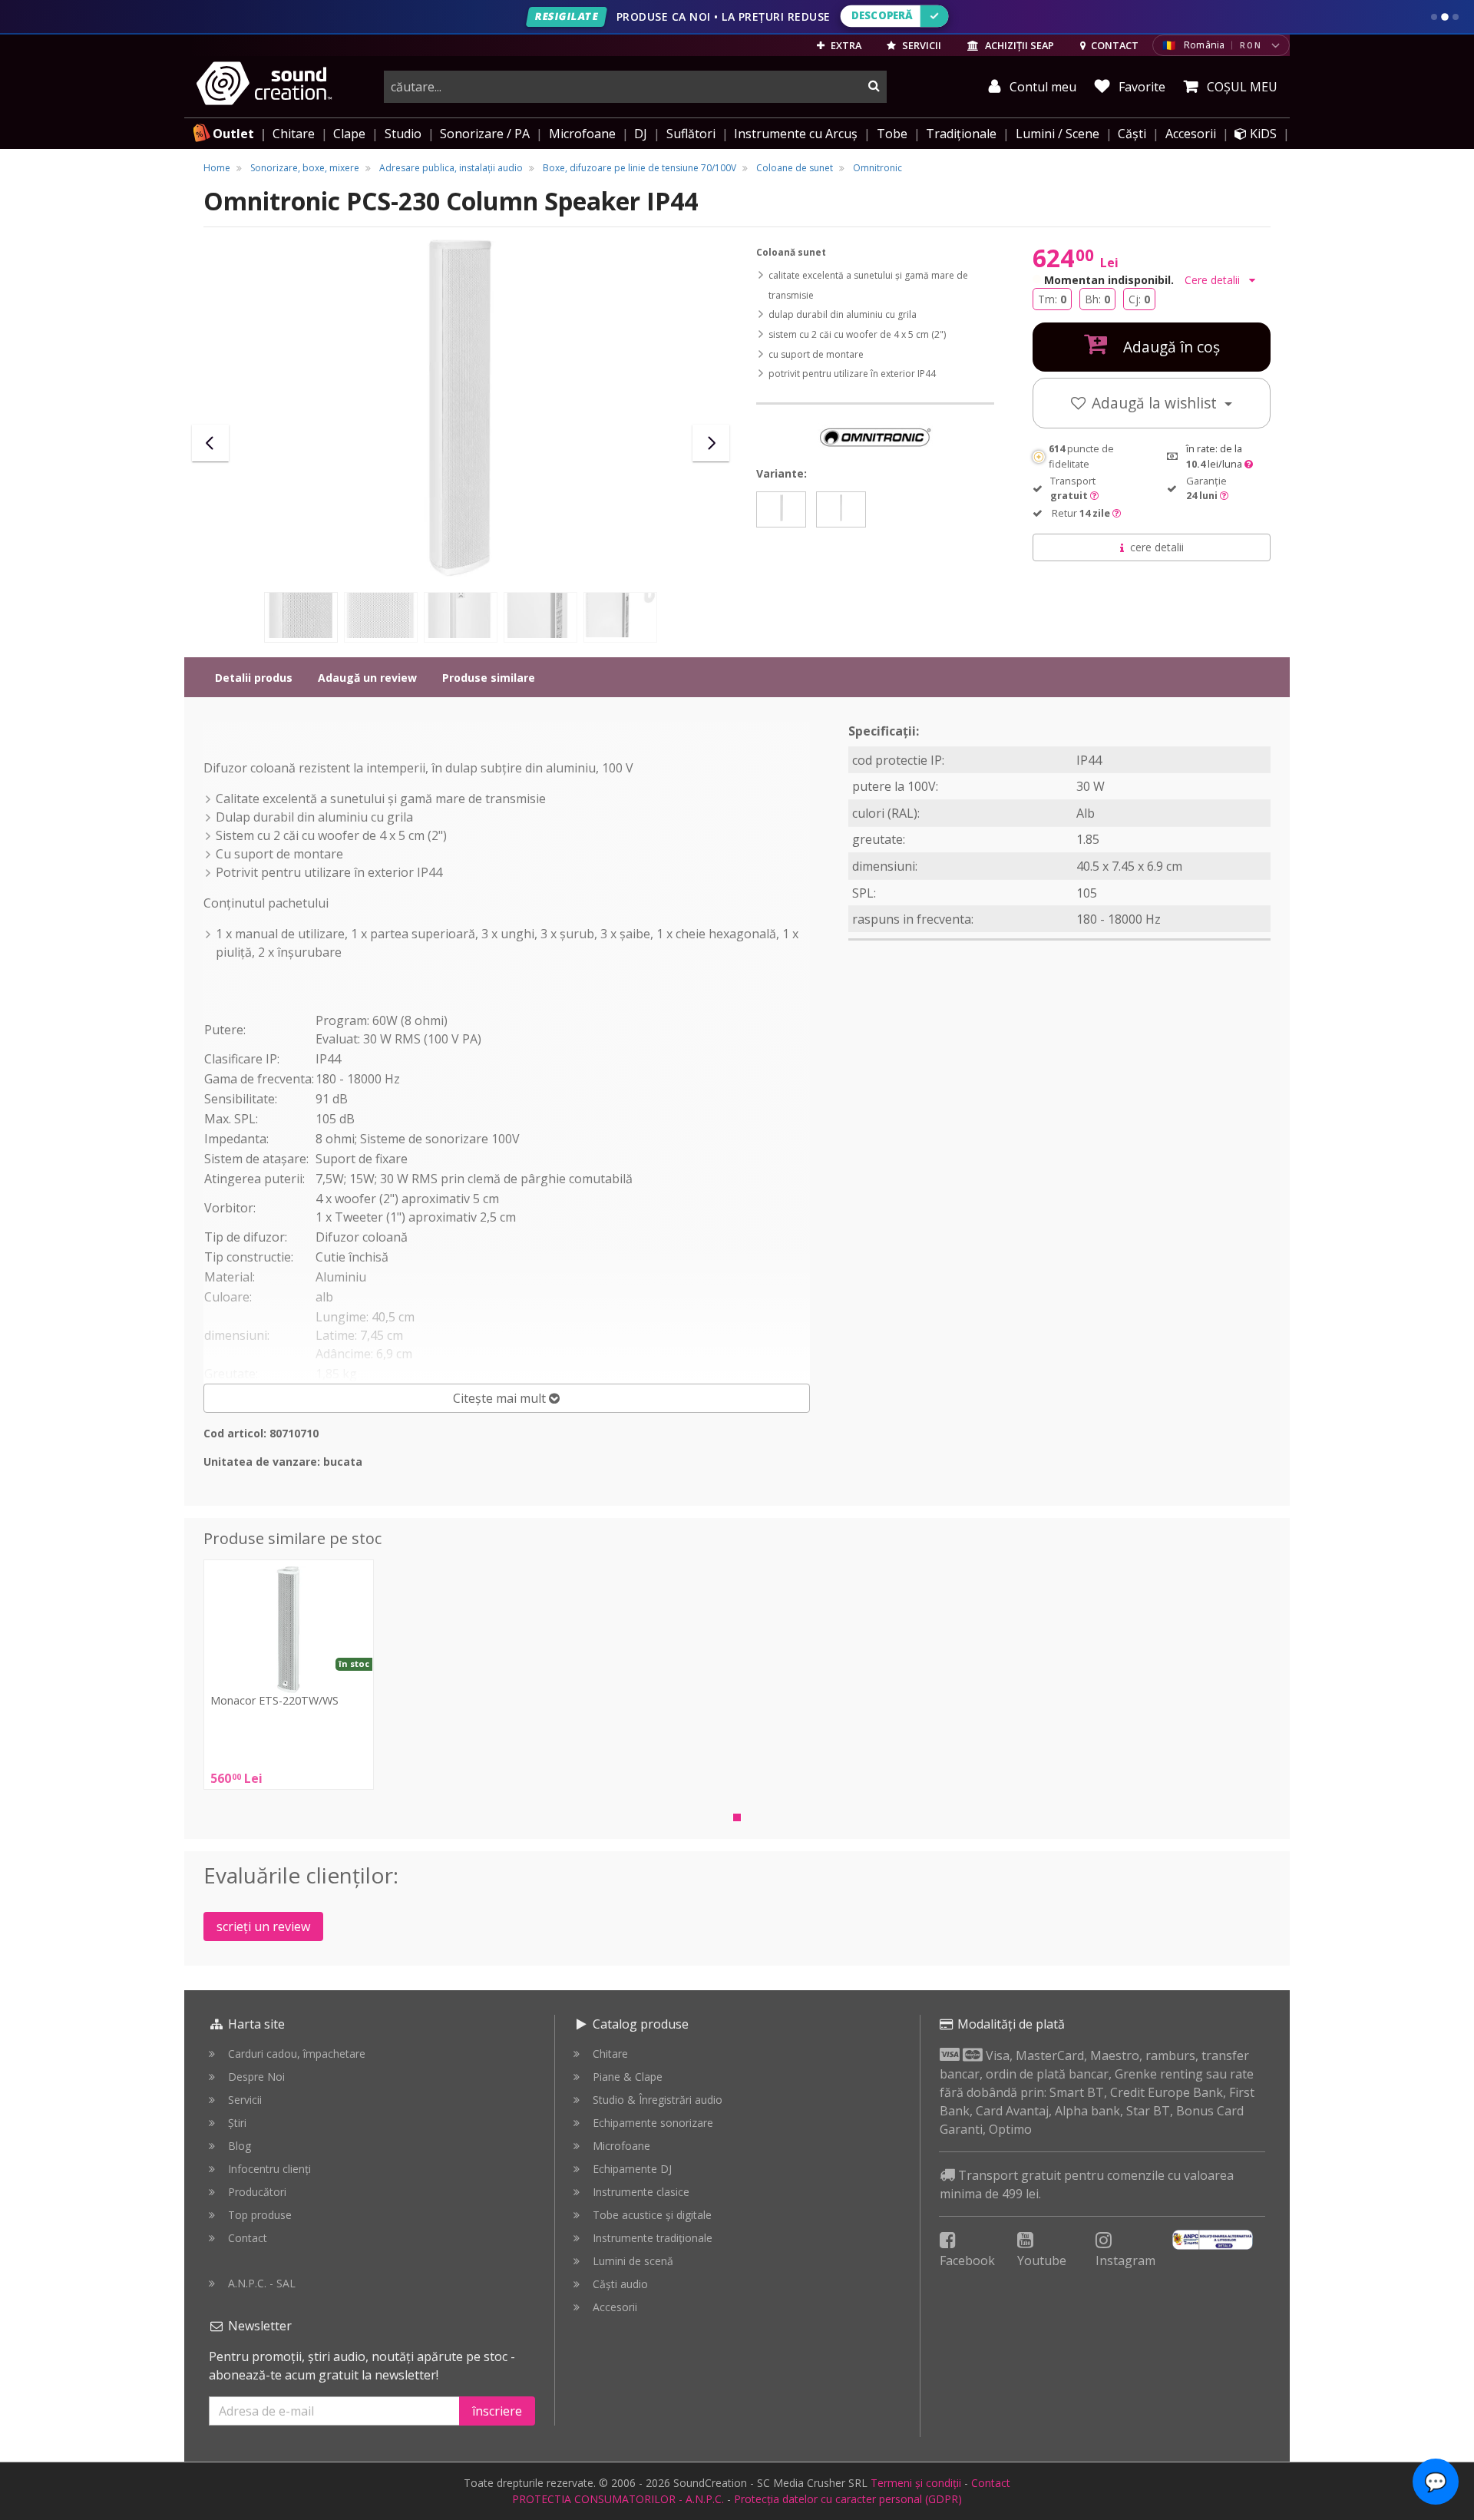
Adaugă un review (367, 678)
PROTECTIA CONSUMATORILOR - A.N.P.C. (618, 2499)
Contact (248, 2238)
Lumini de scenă (633, 2261)
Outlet (233, 134)
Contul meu (1041, 87)
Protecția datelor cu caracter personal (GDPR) (848, 2499)
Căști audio (620, 2284)
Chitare (294, 134)
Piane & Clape (628, 2077)
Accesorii (1191, 134)
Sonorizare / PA (485, 134)
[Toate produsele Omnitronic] (875, 436)
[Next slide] (711, 443)
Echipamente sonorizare (653, 2123)
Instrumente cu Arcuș (796, 134)
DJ (641, 134)
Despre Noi (256, 2077)
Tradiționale (961, 134)
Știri (237, 2123)
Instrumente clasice (641, 2192)
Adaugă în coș (1170, 347)
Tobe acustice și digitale (652, 2215)
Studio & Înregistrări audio (658, 2100)
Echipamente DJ (632, 2169)
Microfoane (582, 134)
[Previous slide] (210, 443)
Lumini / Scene (1058, 134)
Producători (257, 2192)
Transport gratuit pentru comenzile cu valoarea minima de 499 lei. (1087, 2184)
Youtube (1042, 2260)
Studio (403, 134)
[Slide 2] (1445, 17)
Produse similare (489, 678)
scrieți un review (263, 1926)
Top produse (260, 2215)
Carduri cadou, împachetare (297, 2054)
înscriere (497, 2411)
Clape (349, 134)
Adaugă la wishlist (1156, 403)
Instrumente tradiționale (653, 2238)
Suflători (691, 134)
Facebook (967, 2260)
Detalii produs (254, 678)
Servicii (245, 2100)
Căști (1132, 134)
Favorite (1140, 87)
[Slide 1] (1434, 17)
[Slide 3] (1456, 17)
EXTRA (845, 45)
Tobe (892, 134)
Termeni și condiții (916, 2483)
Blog (240, 2146)
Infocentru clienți (269, 2169)
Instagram (1125, 2260)
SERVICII (920, 45)
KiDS (1262, 134)
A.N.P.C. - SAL (262, 2283)
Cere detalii (1214, 280)
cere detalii (1157, 547)
